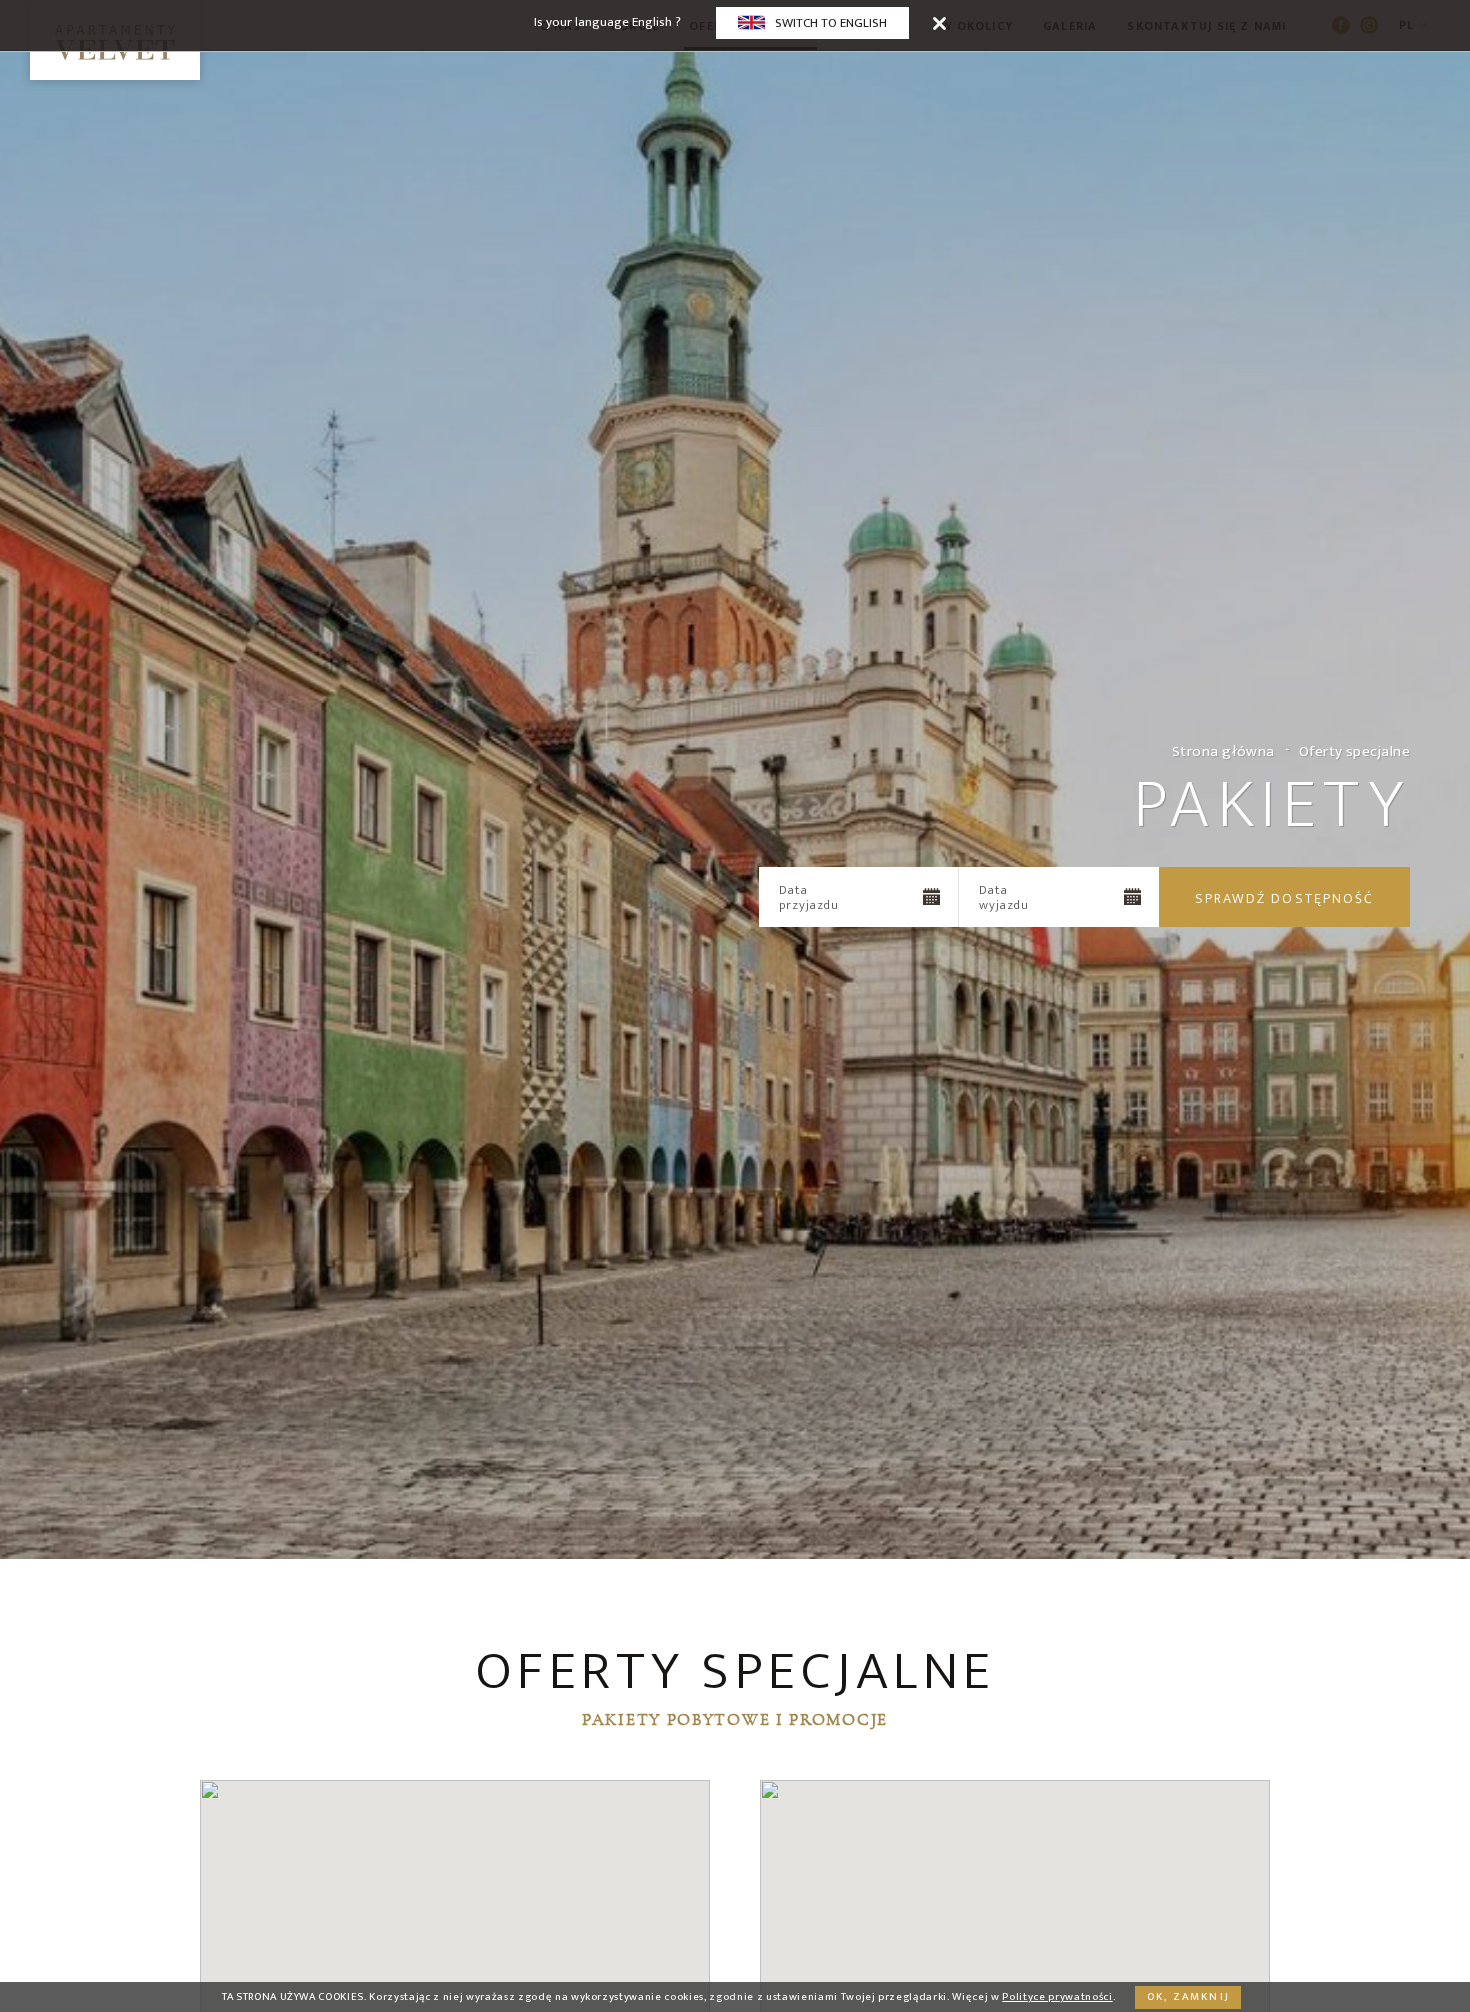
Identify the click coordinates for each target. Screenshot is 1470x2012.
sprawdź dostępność (1285, 898)
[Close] (939, 22)
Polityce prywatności (1057, 1997)
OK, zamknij (1188, 1997)
